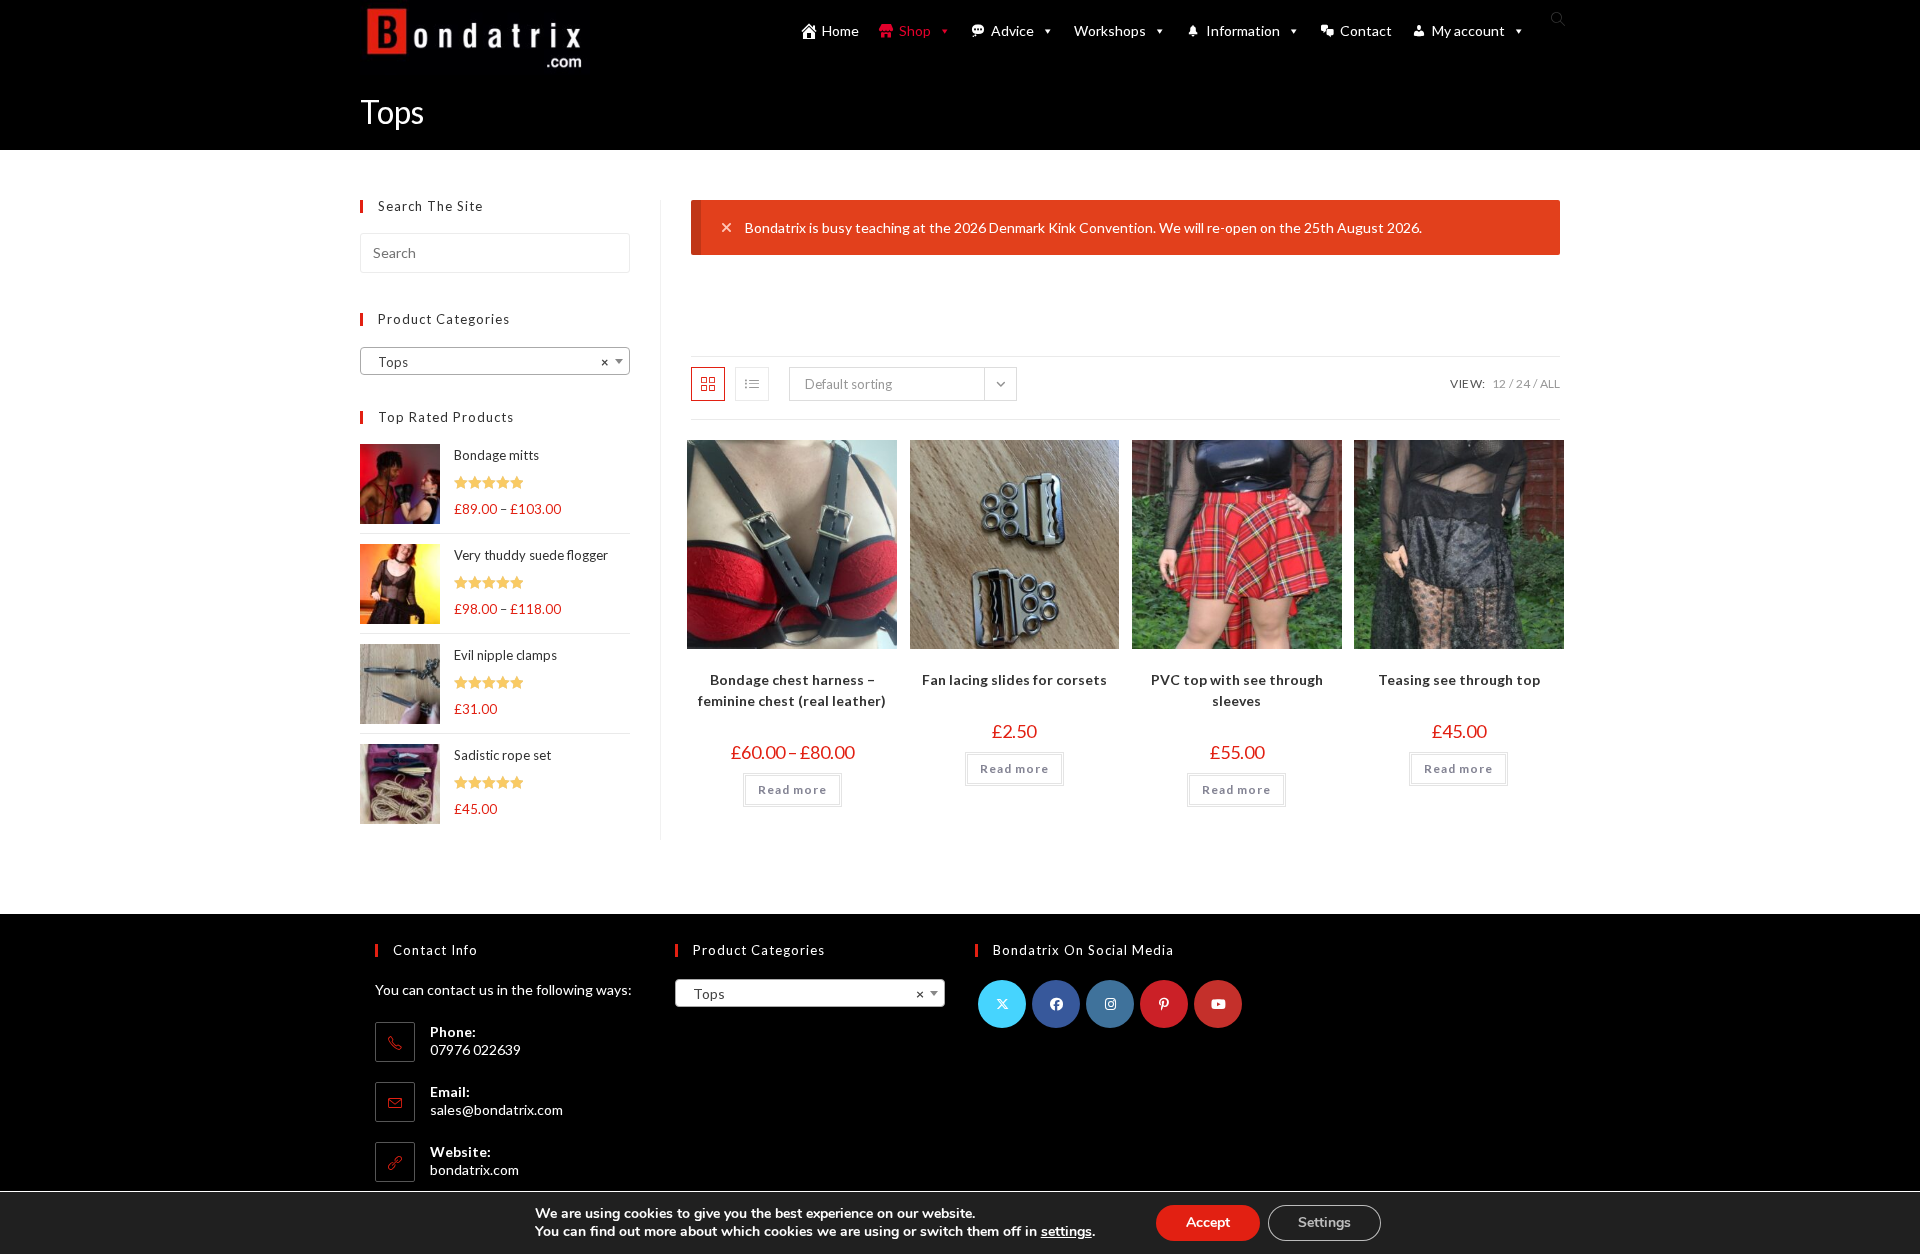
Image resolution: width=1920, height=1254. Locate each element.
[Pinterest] (1164, 1004)
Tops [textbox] (489, 362)
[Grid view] (708, 384)
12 (1499, 383)
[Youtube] (1218, 1004)
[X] (1002, 1004)
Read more (792, 789)
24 (1523, 383)
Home (840, 30)
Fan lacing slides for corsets (1014, 679)
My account (1468, 30)
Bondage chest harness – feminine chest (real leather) (792, 690)
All (1550, 383)
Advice (1012, 30)
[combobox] (495, 361)
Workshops (1110, 30)
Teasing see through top (1459, 679)
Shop (915, 30)
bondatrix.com (474, 1169)
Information (1243, 30)
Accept (1208, 1222)
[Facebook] (1056, 1004)
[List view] (752, 384)
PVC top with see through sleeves (1237, 690)
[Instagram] (1110, 1004)
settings (1066, 1232)
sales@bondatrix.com (496, 1109)
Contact (1366, 30)
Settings (1324, 1222)
